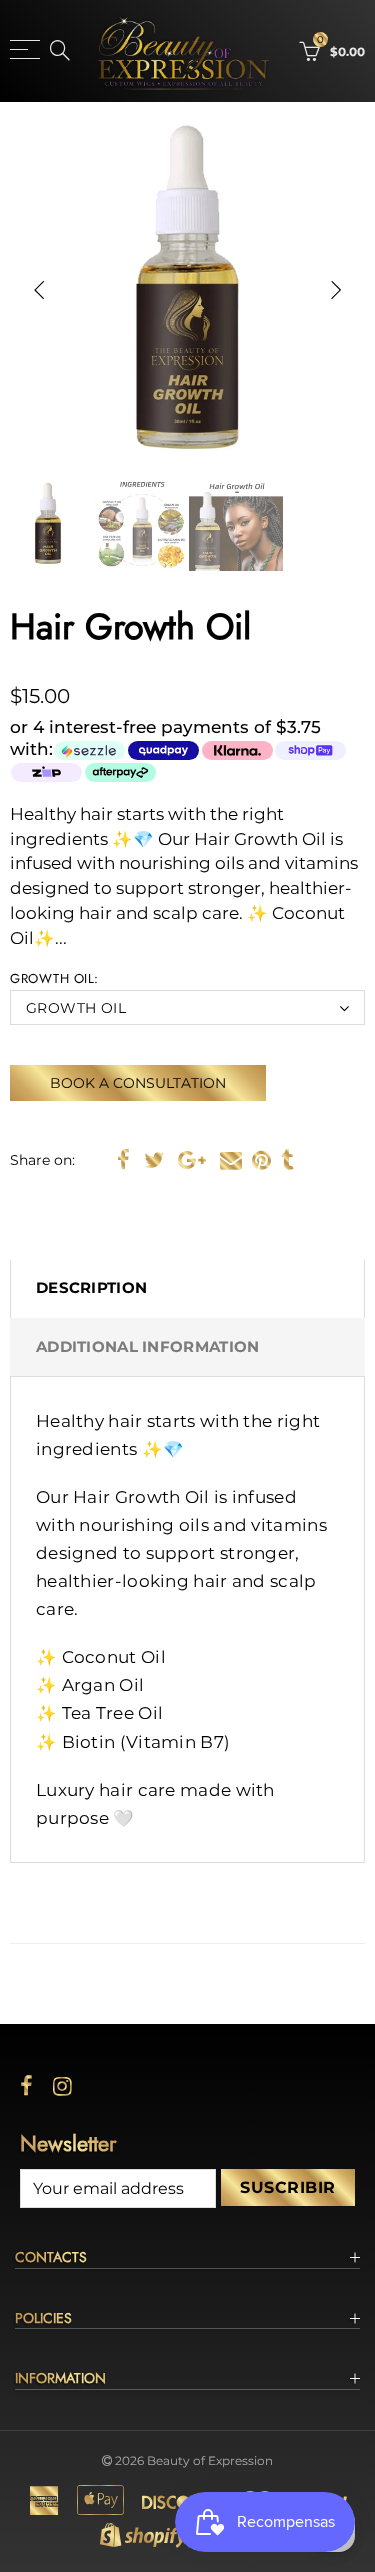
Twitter (154, 1160)
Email (231, 1160)
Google (192, 1160)
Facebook (123, 1160)
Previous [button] (39, 290)
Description (91, 1288)
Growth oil (76, 1008)
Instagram (62, 2086)
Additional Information (147, 1347)
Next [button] (336, 290)
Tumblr (287, 1160)
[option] (187, 289)
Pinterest (261, 1160)
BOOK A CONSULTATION (138, 1083)
